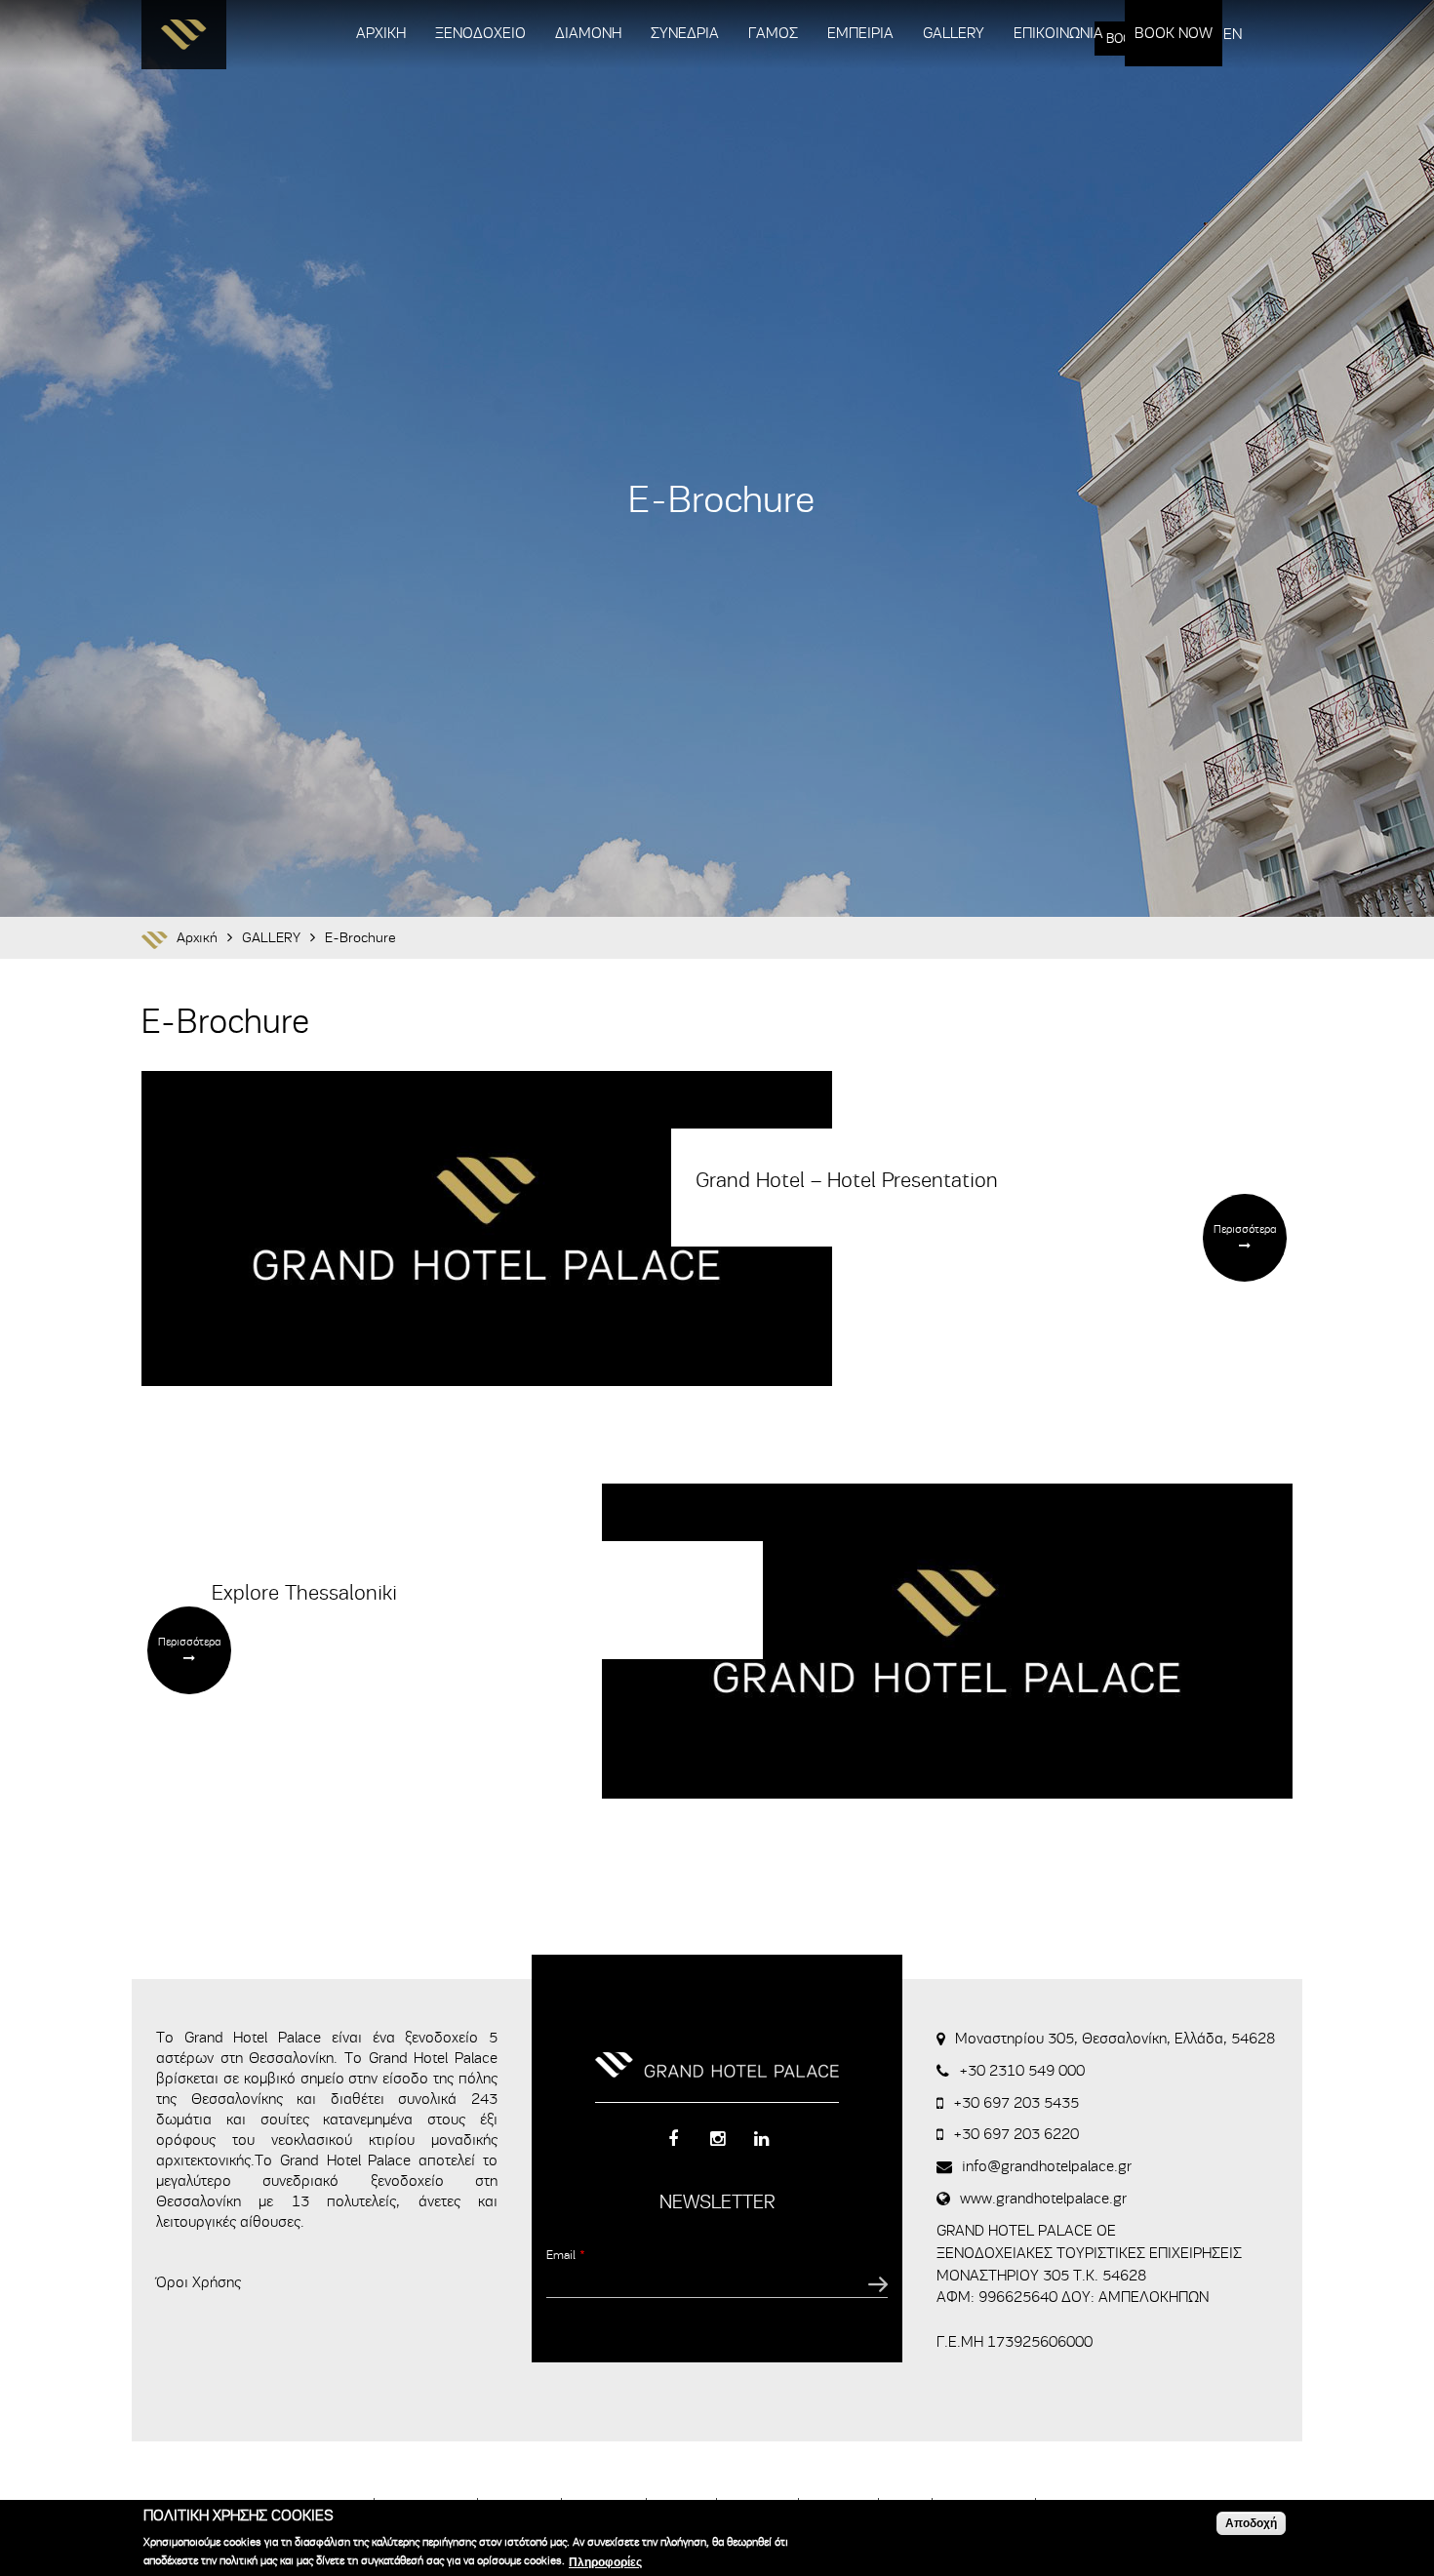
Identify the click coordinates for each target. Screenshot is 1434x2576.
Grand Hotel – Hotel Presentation (847, 1180)
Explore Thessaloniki (304, 1593)
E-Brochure (360, 938)
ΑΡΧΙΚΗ (381, 33)
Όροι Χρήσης (199, 2282)
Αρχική (197, 938)
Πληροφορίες (605, 2562)
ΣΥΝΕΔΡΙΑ (685, 33)
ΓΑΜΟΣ (773, 33)
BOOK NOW (1174, 33)
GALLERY (954, 33)
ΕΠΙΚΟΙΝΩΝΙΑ (1058, 33)
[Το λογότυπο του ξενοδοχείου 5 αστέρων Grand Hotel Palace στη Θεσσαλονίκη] (184, 40)
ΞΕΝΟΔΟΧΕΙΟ (480, 33)
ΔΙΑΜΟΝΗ (588, 33)
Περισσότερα (1245, 1229)
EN (1233, 34)
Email (566, 2255)
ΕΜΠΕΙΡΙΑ (860, 33)
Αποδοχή (1251, 2523)
